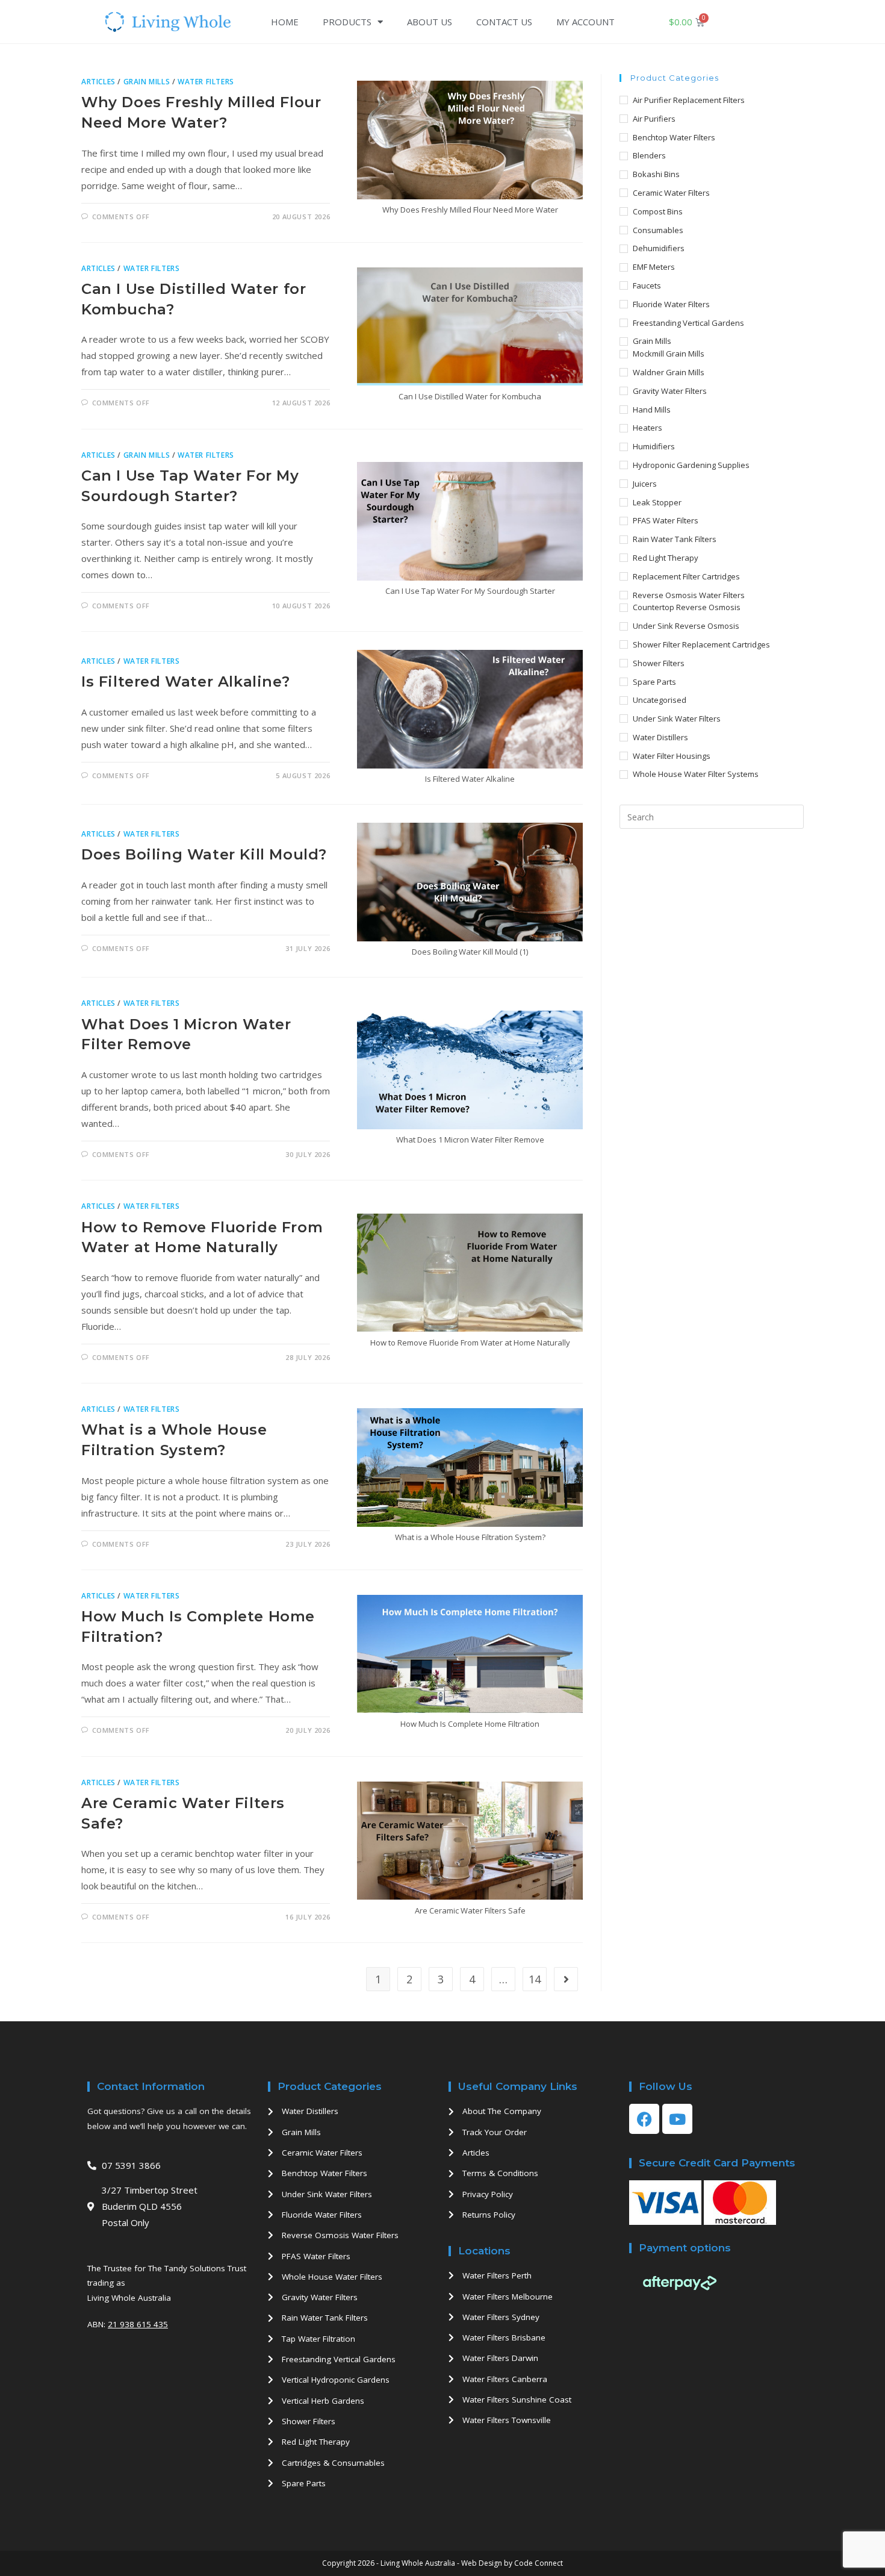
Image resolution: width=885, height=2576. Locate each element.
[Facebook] (644, 2119)
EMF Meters (654, 267)
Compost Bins (658, 211)
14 (535, 1979)
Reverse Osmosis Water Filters (689, 595)
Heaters (647, 428)
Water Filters (206, 82)
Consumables (658, 230)
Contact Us (504, 22)
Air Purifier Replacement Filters (689, 100)
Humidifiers (654, 446)
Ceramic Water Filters (671, 193)
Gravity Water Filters (670, 391)
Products (347, 22)
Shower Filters (659, 663)
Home (285, 22)
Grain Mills (147, 82)
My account (585, 22)
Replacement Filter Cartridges (686, 576)
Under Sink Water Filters (677, 719)
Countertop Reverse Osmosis (687, 607)
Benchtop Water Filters (674, 137)
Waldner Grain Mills (669, 372)
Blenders (649, 155)
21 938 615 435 (138, 2324)
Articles (98, 82)
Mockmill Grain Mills (669, 354)
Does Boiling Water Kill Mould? (204, 854)
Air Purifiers (654, 119)
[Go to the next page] (566, 1979)
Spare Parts (654, 682)
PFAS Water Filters (666, 520)
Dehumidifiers (659, 248)
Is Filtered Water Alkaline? (185, 681)
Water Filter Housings (672, 756)
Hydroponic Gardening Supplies (691, 465)
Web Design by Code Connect (512, 2563)
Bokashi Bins (656, 174)
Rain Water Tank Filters (675, 539)
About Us (430, 22)
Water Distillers (660, 737)
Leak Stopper (657, 502)
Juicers (645, 484)
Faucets (647, 285)
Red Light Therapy (666, 558)
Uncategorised (660, 700)
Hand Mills (652, 410)
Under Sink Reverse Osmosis (686, 626)
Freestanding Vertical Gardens (688, 323)
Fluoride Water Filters (671, 304)
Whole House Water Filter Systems (696, 774)
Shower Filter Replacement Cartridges (701, 644)
